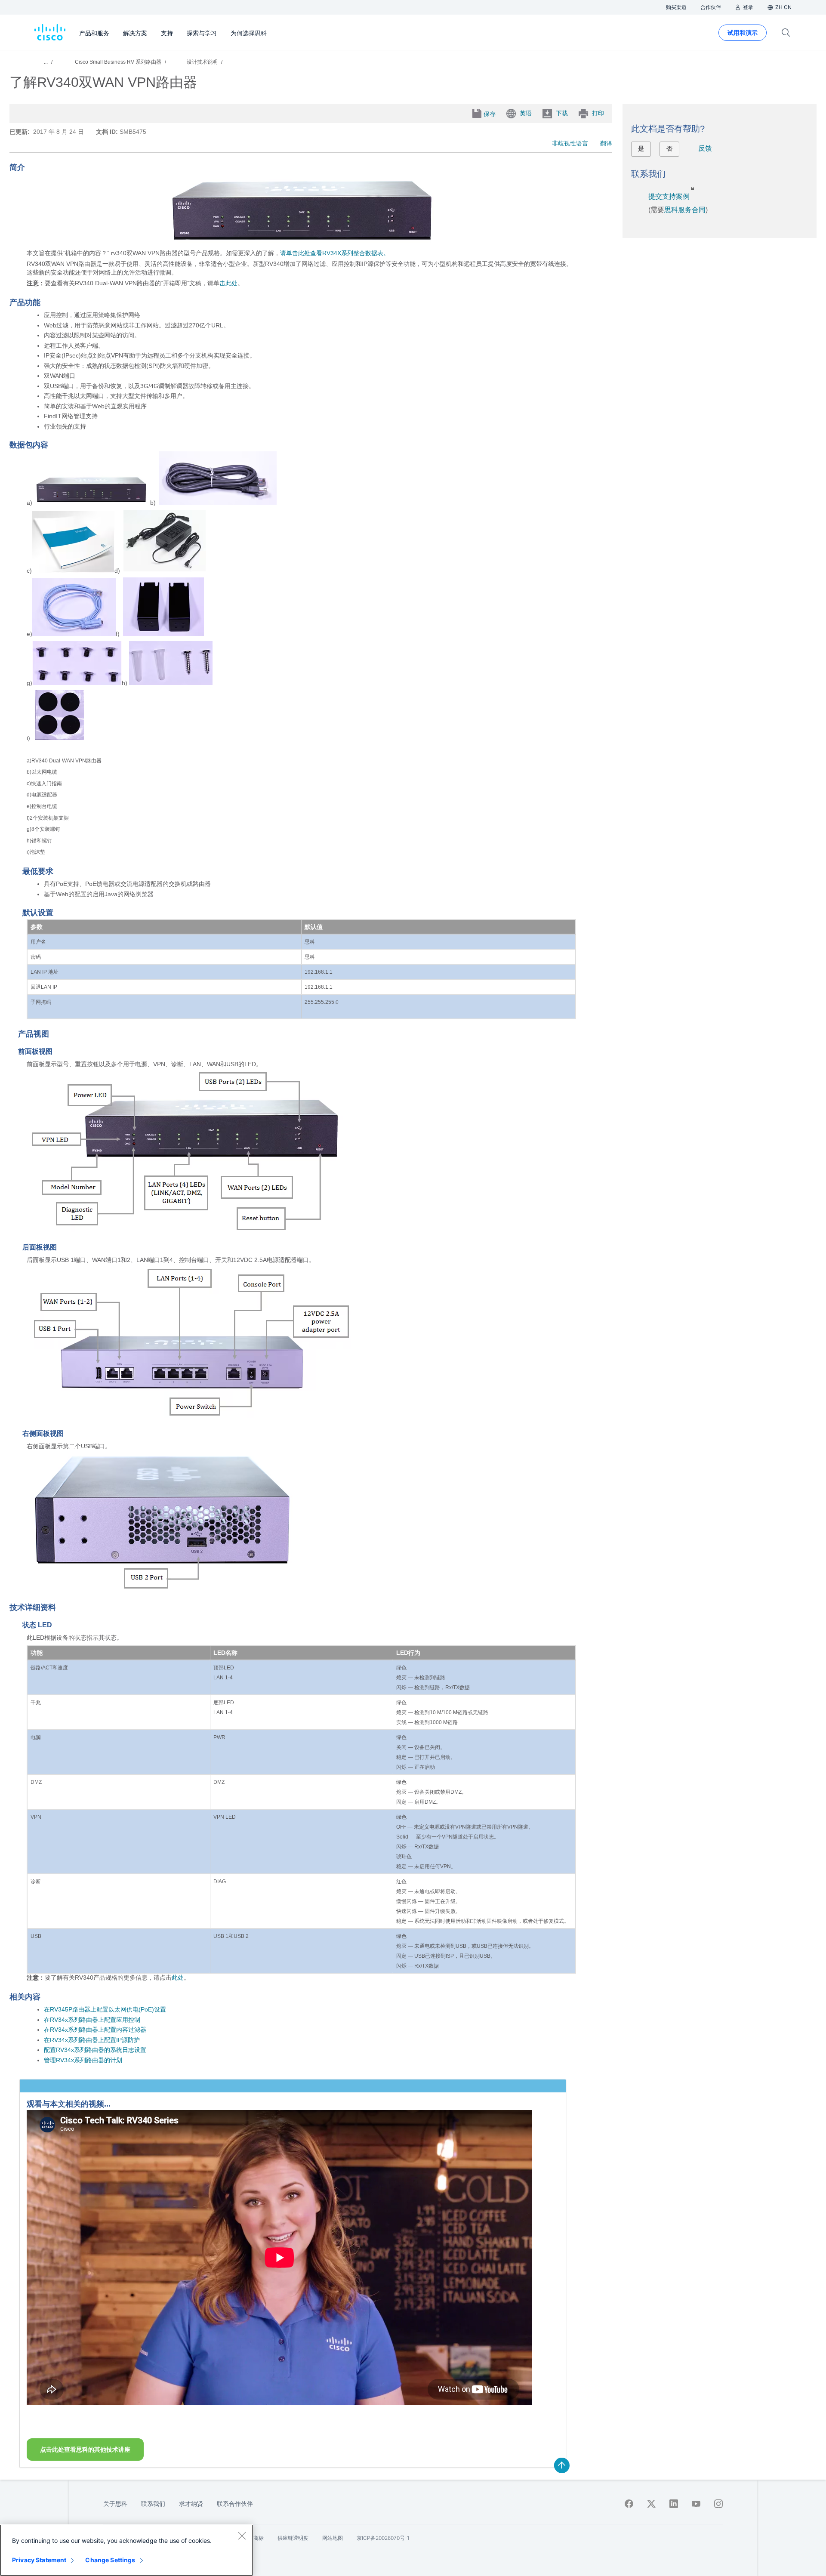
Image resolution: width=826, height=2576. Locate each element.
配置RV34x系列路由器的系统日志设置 (95, 2050)
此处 (178, 1978)
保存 (490, 114)
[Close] (242, 2536)
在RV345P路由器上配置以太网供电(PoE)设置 (105, 2009)
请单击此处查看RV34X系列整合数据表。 (335, 253)
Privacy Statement (39, 2560)
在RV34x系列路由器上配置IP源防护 (92, 2040)
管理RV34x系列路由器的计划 (83, 2060)
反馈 (705, 148)
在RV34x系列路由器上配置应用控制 (92, 2020)
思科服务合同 (685, 210)
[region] (126, 2550)
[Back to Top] (562, 2465)
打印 (598, 113)
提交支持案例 (669, 196)
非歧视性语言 (570, 143)
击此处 (228, 283)
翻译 (606, 143)
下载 (562, 113)
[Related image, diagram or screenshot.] (301, 242)
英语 (526, 113)
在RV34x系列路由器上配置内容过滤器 (95, 2030)
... (46, 62)
